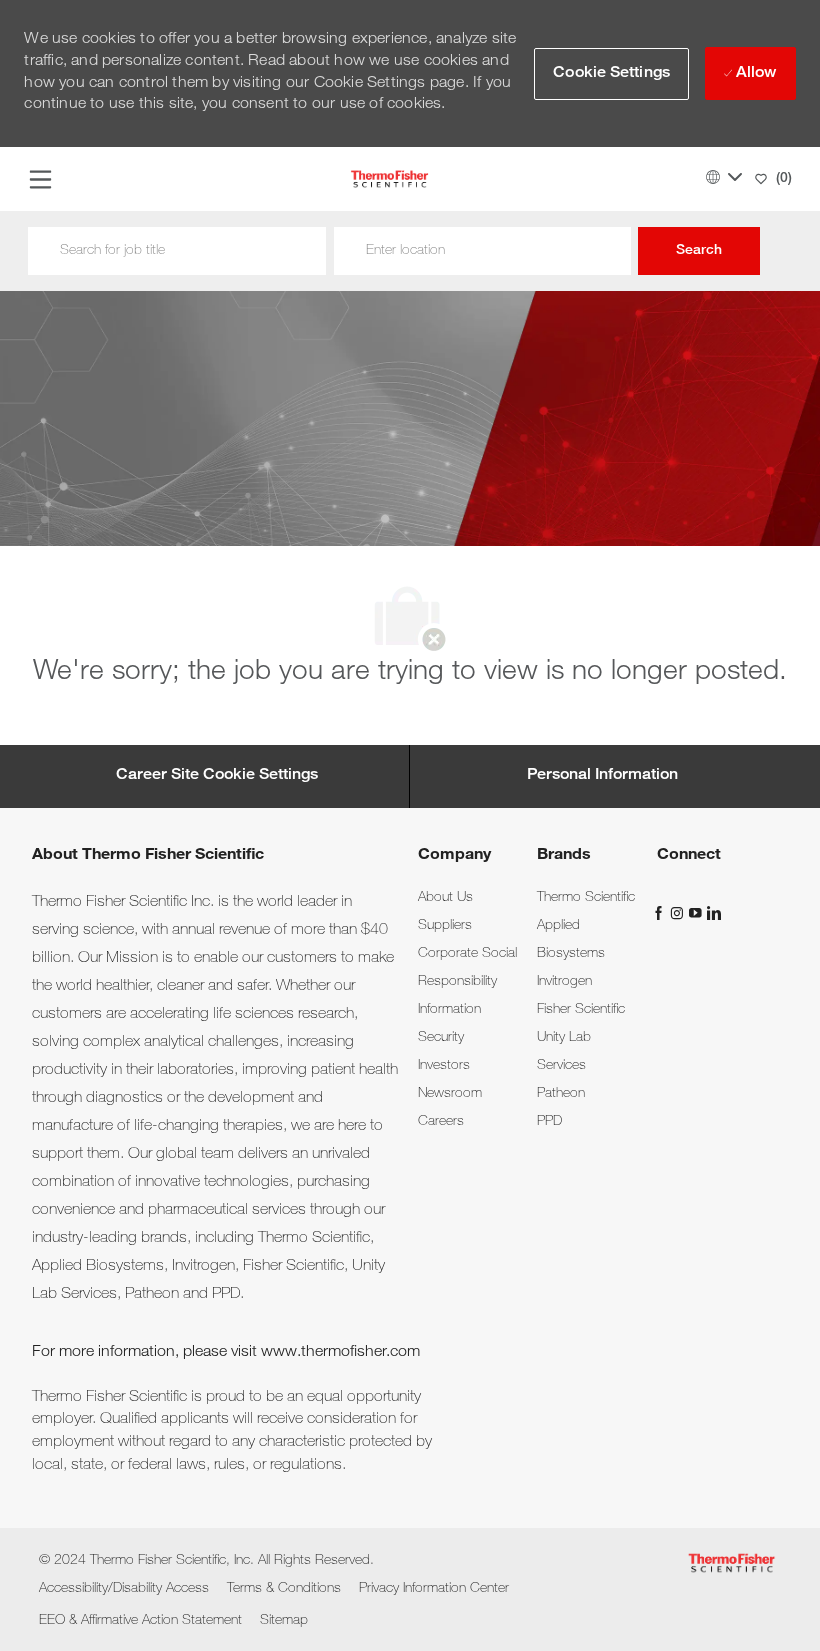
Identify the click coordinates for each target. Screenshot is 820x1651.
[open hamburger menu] (40, 179)
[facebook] (661, 914)
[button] (611, 74)
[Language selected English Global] (724, 177)
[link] (445, 898)
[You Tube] (697, 914)
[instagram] (679, 914)
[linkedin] (713, 914)
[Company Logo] (389, 180)
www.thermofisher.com (340, 1353)
